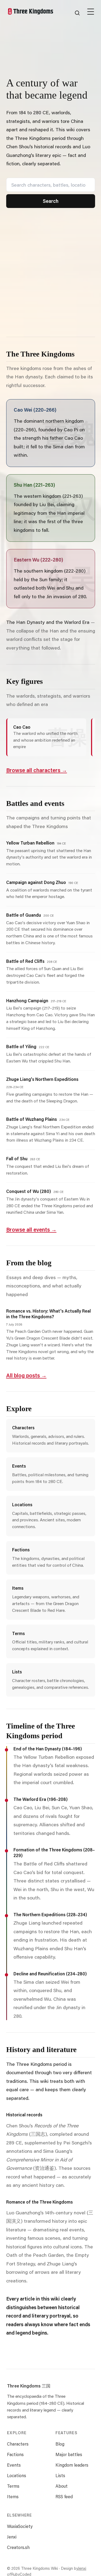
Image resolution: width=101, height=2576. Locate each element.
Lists (60, 2475)
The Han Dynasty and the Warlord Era (48, 622)
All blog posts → (26, 1375)
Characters (18, 2444)
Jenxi (12, 2537)
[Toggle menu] (91, 10)
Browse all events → (31, 1229)
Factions (15, 2454)
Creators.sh (18, 2547)
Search (51, 201)
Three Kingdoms (29, 2386)
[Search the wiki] (77, 13)
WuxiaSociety (20, 2526)
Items (13, 2496)
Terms (13, 2486)
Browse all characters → (37, 770)
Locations (17, 2475)
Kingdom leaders (72, 2465)
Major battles (69, 2454)
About (62, 2486)
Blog (60, 2444)
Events (14, 2465)
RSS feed (64, 2496)
